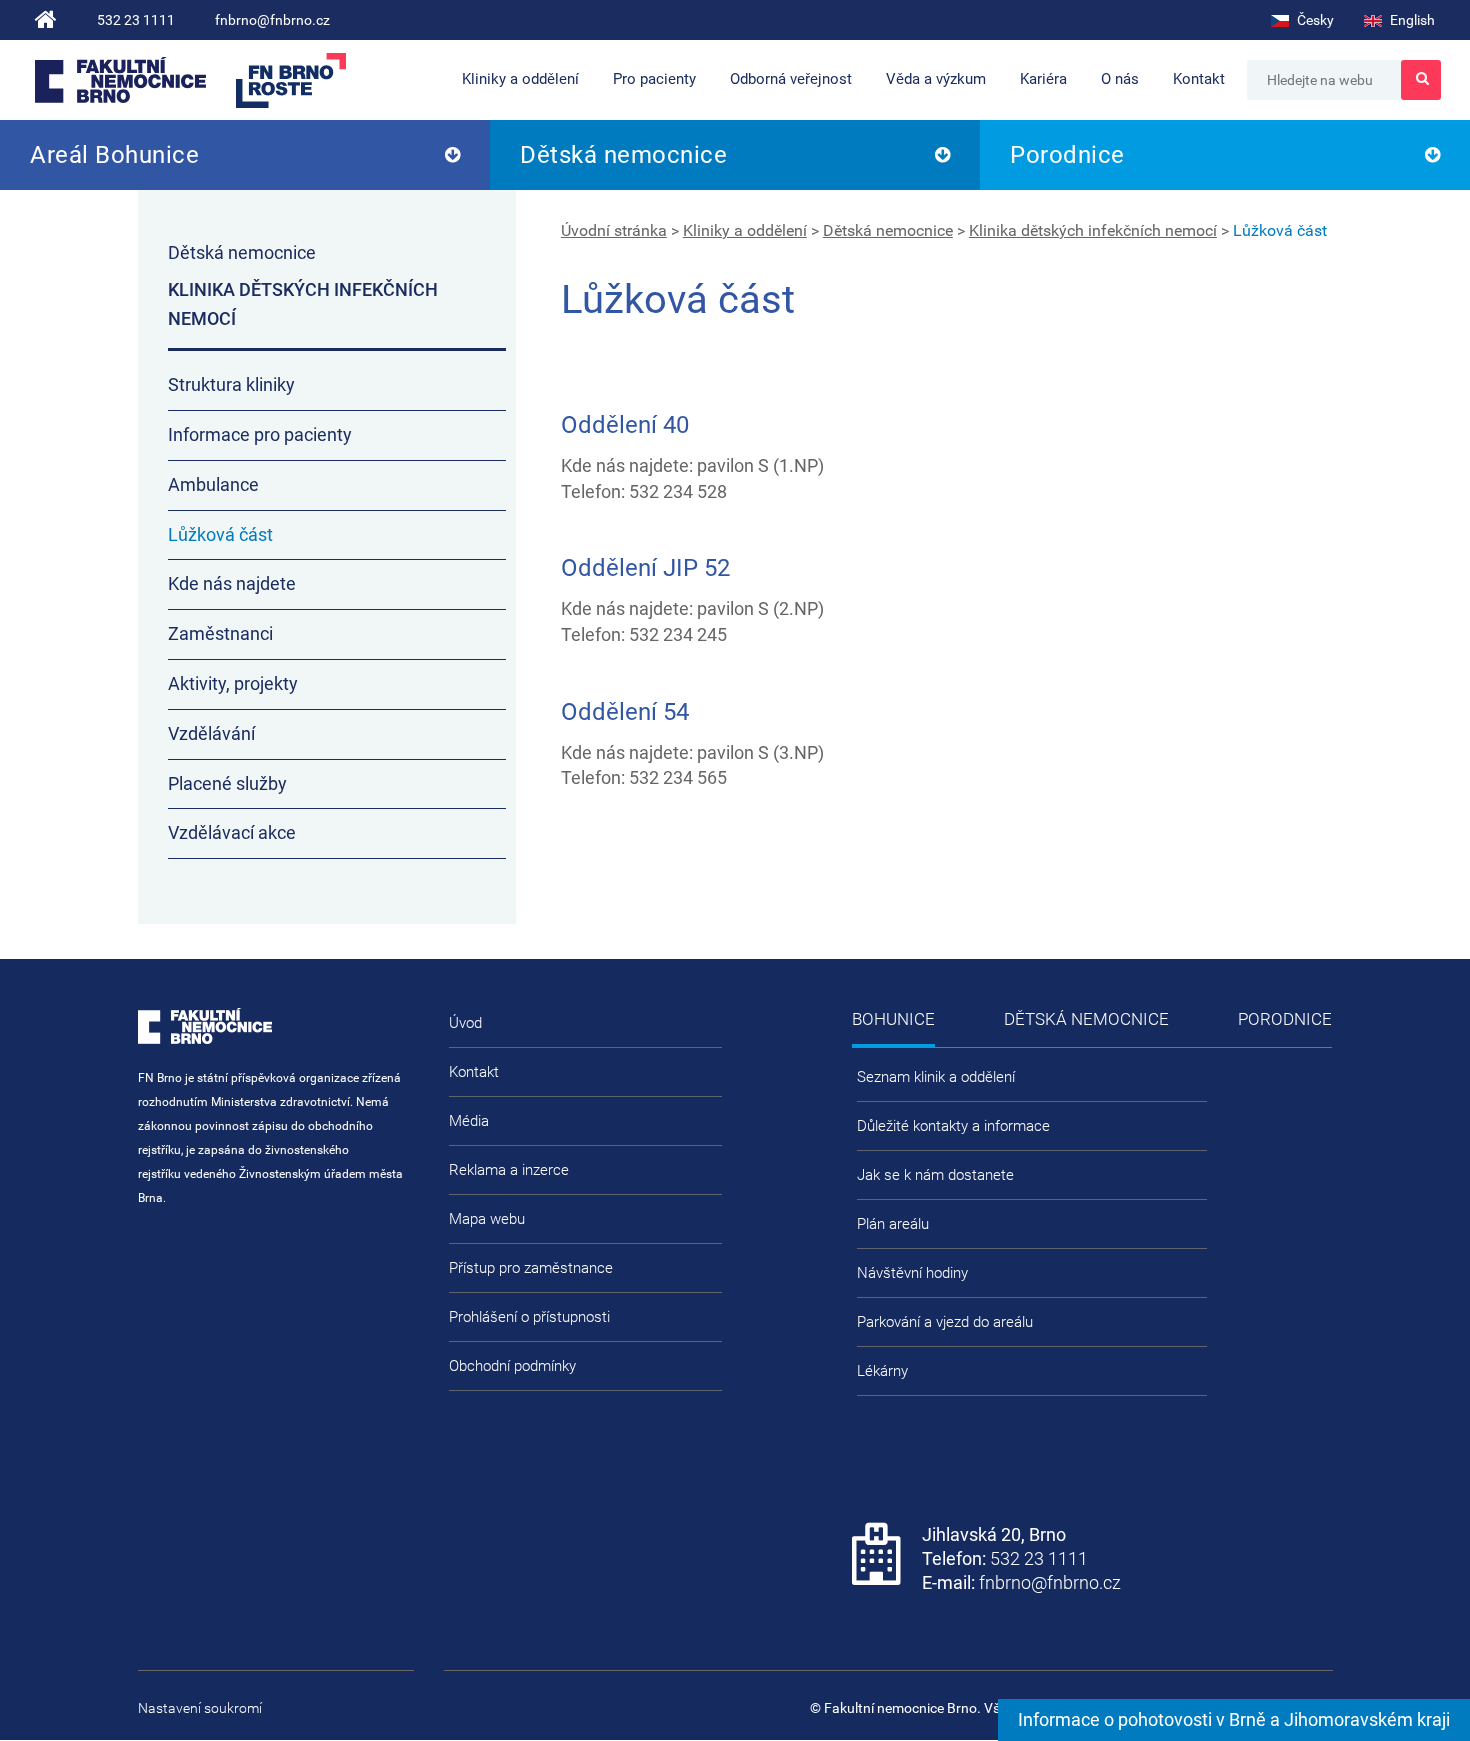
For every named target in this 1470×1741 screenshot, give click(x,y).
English (1411, 20)
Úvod (465, 1023)
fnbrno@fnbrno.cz (272, 20)
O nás (1120, 79)
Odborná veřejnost (791, 79)
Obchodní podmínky (512, 1366)
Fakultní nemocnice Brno (120, 80)
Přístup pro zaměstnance (531, 1268)
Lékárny (882, 1371)
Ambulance (213, 484)
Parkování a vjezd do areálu (945, 1322)
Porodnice (1067, 155)
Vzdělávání (211, 733)
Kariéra (1043, 79)
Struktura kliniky (231, 384)
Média (469, 1121)
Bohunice (893, 1019)
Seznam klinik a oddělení (936, 1077)
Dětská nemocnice (623, 155)
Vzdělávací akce (232, 832)
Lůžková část (1280, 230)
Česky (1314, 20)
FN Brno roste (291, 80)
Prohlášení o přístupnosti (529, 1317)
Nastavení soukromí (200, 1708)
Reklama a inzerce (509, 1170)
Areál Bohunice (114, 155)
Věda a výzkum (936, 79)
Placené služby (227, 783)
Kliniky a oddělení (520, 79)
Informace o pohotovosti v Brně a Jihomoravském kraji (1234, 1719)
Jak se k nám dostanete (935, 1175)
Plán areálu (893, 1224)
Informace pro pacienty (260, 434)
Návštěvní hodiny (912, 1273)
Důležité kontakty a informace (953, 1126)
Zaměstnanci (220, 633)
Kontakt (1199, 79)
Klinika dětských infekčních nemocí (1093, 230)
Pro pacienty (654, 79)
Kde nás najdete (232, 583)
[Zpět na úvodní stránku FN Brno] (46, 20)
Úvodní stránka (614, 230)
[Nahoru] (1415, 1661)
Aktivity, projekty (233, 683)
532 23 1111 (136, 20)
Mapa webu (487, 1219)
